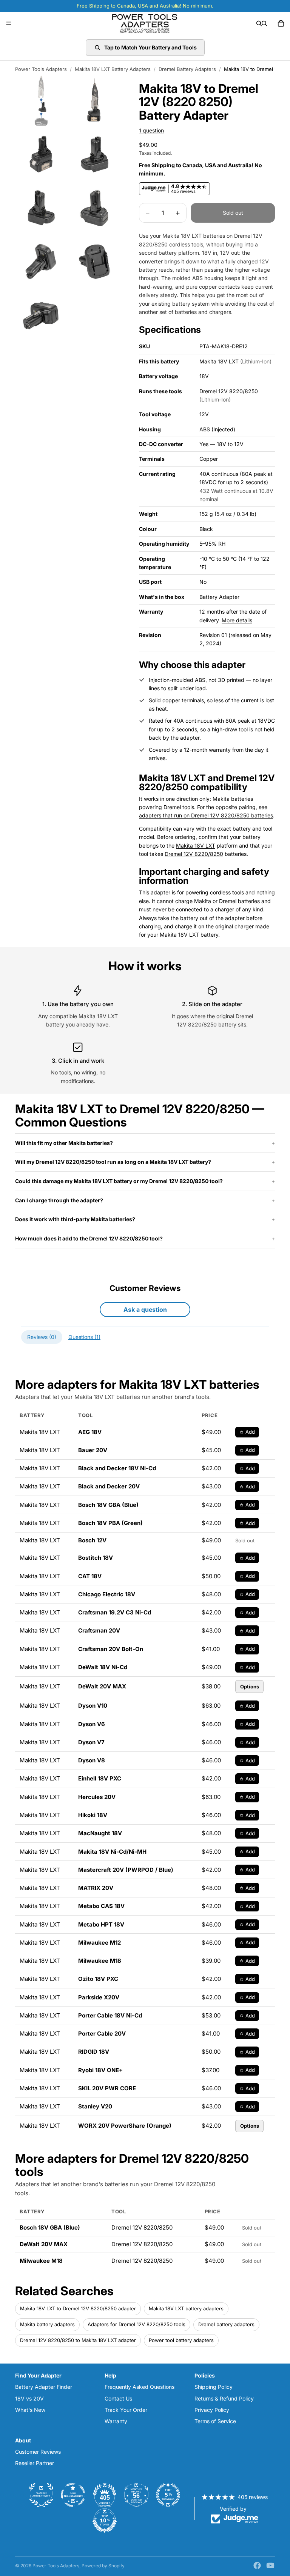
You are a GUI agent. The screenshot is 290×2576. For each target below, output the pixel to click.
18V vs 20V (29, 2398)
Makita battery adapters (47, 2324)
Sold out (233, 213)
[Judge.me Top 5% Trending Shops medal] (168, 2495)
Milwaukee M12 (99, 1943)
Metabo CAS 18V (101, 1906)
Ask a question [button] (145, 1310)
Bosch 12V (92, 1540)
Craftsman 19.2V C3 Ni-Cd (115, 1612)
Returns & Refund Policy (224, 2398)
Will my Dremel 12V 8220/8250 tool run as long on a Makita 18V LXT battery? (113, 1162)
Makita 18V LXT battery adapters (186, 2308)
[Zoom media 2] (95, 100)
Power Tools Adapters (41, 69)
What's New (30, 2410)
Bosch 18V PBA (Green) (110, 1523)
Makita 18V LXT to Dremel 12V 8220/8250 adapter (78, 2308)
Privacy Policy (212, 2410)
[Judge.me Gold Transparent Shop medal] (73, 2495)
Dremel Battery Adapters (187, 69)
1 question (151, 130)
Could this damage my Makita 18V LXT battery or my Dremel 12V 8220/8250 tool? (119, 1181)
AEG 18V (90, 1432)
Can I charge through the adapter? (59, 1200)
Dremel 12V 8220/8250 (194, 854)
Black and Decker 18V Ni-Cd (117, 1468)
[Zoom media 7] (41, 261)
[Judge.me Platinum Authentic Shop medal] (41, 2495)
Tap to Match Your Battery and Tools (150, 47)
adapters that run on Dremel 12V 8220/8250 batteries (206, 815)
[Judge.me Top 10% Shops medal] (105, 2521)
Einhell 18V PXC (100, 1778)
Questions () (84, 1337)
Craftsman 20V (99, 1630)
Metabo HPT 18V (101, 1924)
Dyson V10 (93, 1706)
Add (250, 1432)
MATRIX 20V (96, 1888)
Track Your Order (126, 2410)
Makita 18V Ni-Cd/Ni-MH (112, 1852)
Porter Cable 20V (102, 2034)
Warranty (116, 2421)
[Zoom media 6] (95, 208)
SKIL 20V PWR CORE (107, 2088)
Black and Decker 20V (109, 1486)
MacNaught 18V (100, 1833)
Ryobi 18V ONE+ (100, 2070)
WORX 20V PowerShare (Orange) (125, 2126)
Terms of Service (215, 2421)
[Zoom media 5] (41, 208)
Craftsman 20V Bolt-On (111, 1649)
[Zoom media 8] (95, 261)
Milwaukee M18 (100, 1961)
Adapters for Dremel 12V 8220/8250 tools (137, 2324)
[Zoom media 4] (95, 154)
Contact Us (118, 2398)
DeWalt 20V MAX (102, 1686)
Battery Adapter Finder (44, 2387)
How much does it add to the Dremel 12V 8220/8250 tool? (89, 1238)
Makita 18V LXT (196, 846)
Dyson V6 (92, 1724)
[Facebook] (257, 2565)
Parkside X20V (99, 1997)
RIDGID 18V (94, 2052)
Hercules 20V (97, 1797)
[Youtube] (270, 2565)
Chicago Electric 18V (107, 1594)
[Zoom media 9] (41, 315)
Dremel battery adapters (226, 2324)
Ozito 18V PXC (98, 1979)
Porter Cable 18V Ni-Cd (110, 2015)
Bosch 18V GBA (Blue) (108, 1505)
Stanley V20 (95, 2106)
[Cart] (281, 23)
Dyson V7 (91, 1742)
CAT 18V (90, 1576)
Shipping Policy (214, 2387)
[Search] (259, 23)
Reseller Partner (35, 2463)
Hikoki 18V (93, 1815)
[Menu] (9, 23)
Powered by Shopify (103, 2566)
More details (237, 620)
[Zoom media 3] (41, 154)
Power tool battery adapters (181, 2340)
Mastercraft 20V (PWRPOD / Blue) (126, 1870)
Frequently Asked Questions (140, 2387)
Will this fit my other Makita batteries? (64, 1143)
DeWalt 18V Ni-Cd (103, 1667)
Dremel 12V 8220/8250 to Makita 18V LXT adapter (78, 2340)
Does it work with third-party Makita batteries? (75, 1219)
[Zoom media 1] (41, 100)
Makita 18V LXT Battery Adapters (113, 69)
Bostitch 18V (96, 1558)
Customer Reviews (38, 2452)
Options (250, 1687)
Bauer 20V (93, 1450)
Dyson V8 (92, 1760)
